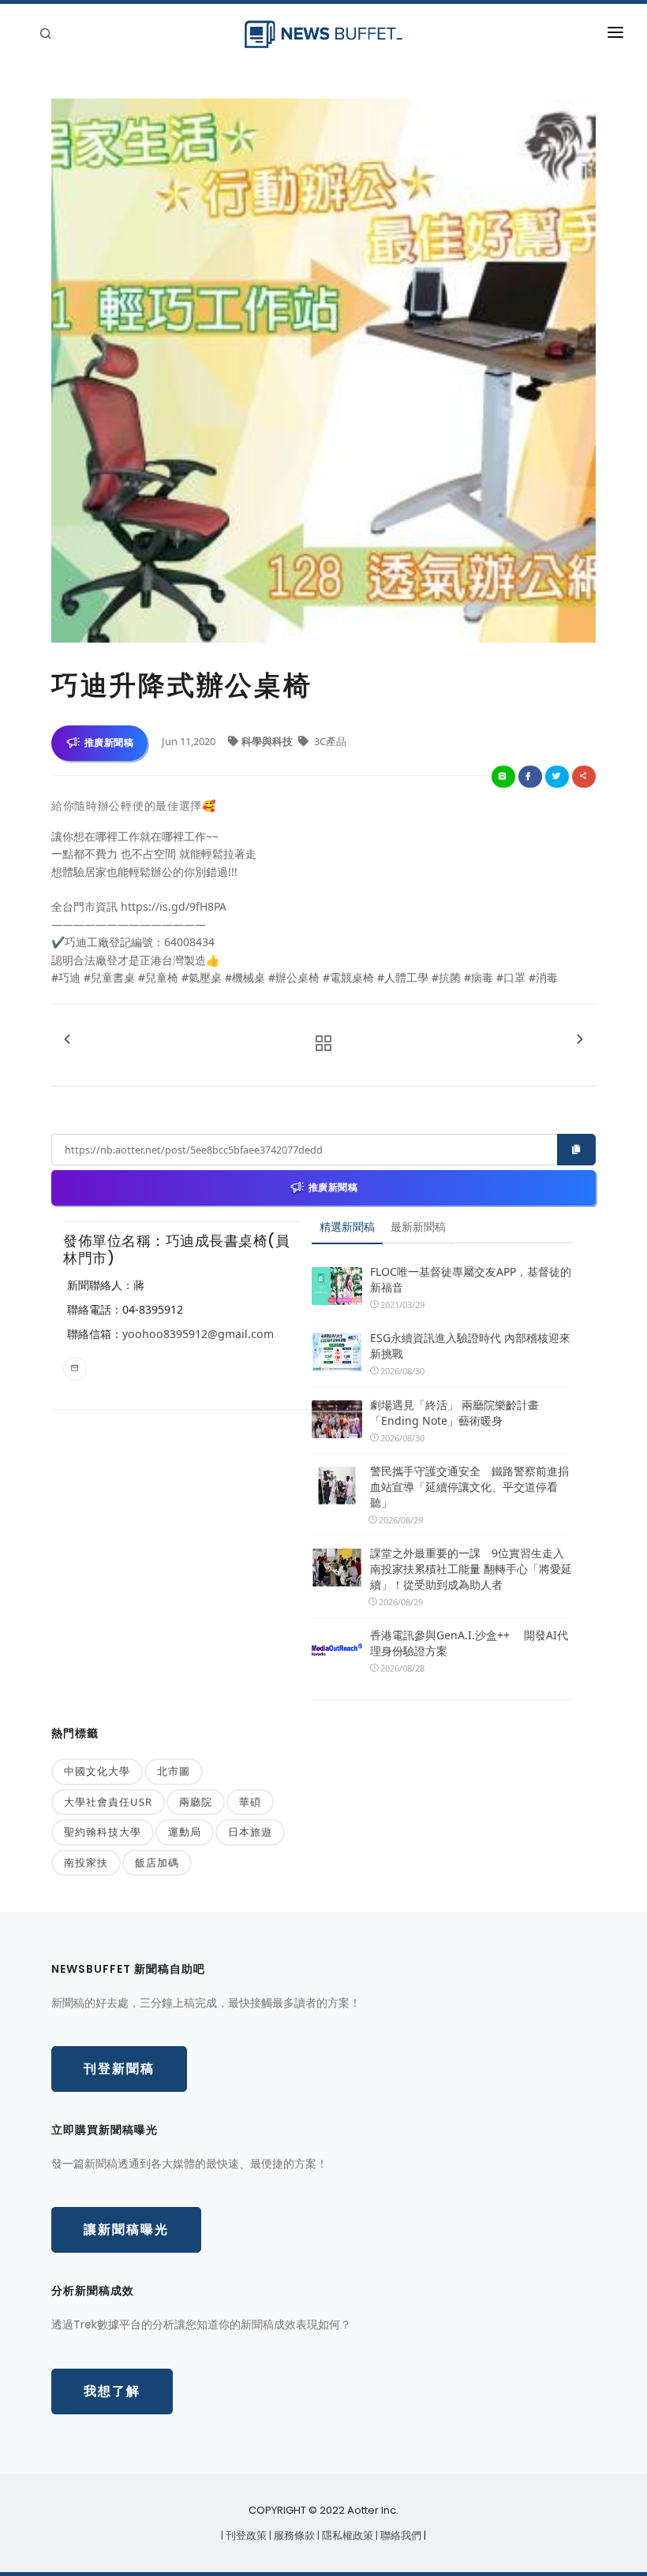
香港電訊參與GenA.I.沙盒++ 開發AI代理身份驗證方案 (469, 1643)
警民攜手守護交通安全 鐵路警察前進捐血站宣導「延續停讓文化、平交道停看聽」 (469, 1487)
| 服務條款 (293, 2535)
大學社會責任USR (108, 1802)
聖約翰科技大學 (103, 1832)
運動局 (185, 1832)
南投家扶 (86, 1862)
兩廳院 (196, 1802)
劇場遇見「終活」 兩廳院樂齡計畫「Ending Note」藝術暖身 (454, 1413)
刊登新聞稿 (119, 2069)
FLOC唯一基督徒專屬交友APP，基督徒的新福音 (471, 1279)
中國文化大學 (97, 1771)
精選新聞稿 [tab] (347, 1226)
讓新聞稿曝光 (126, 2229)
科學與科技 (268, 741)
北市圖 (174, 1771)
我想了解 (112, 2391)
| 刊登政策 (245, 2535)
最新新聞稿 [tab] (418, 1226)
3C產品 (329, 741)
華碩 (250, 1802)
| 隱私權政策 (346, 2535)
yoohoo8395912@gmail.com (198, 1334)
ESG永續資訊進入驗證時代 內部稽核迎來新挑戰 (470, 1346)
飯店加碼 (157, 1862)
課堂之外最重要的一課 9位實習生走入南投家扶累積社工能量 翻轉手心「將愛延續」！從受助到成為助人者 (471, 1569)
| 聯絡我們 (400, 2535)
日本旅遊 (250, 1832)
